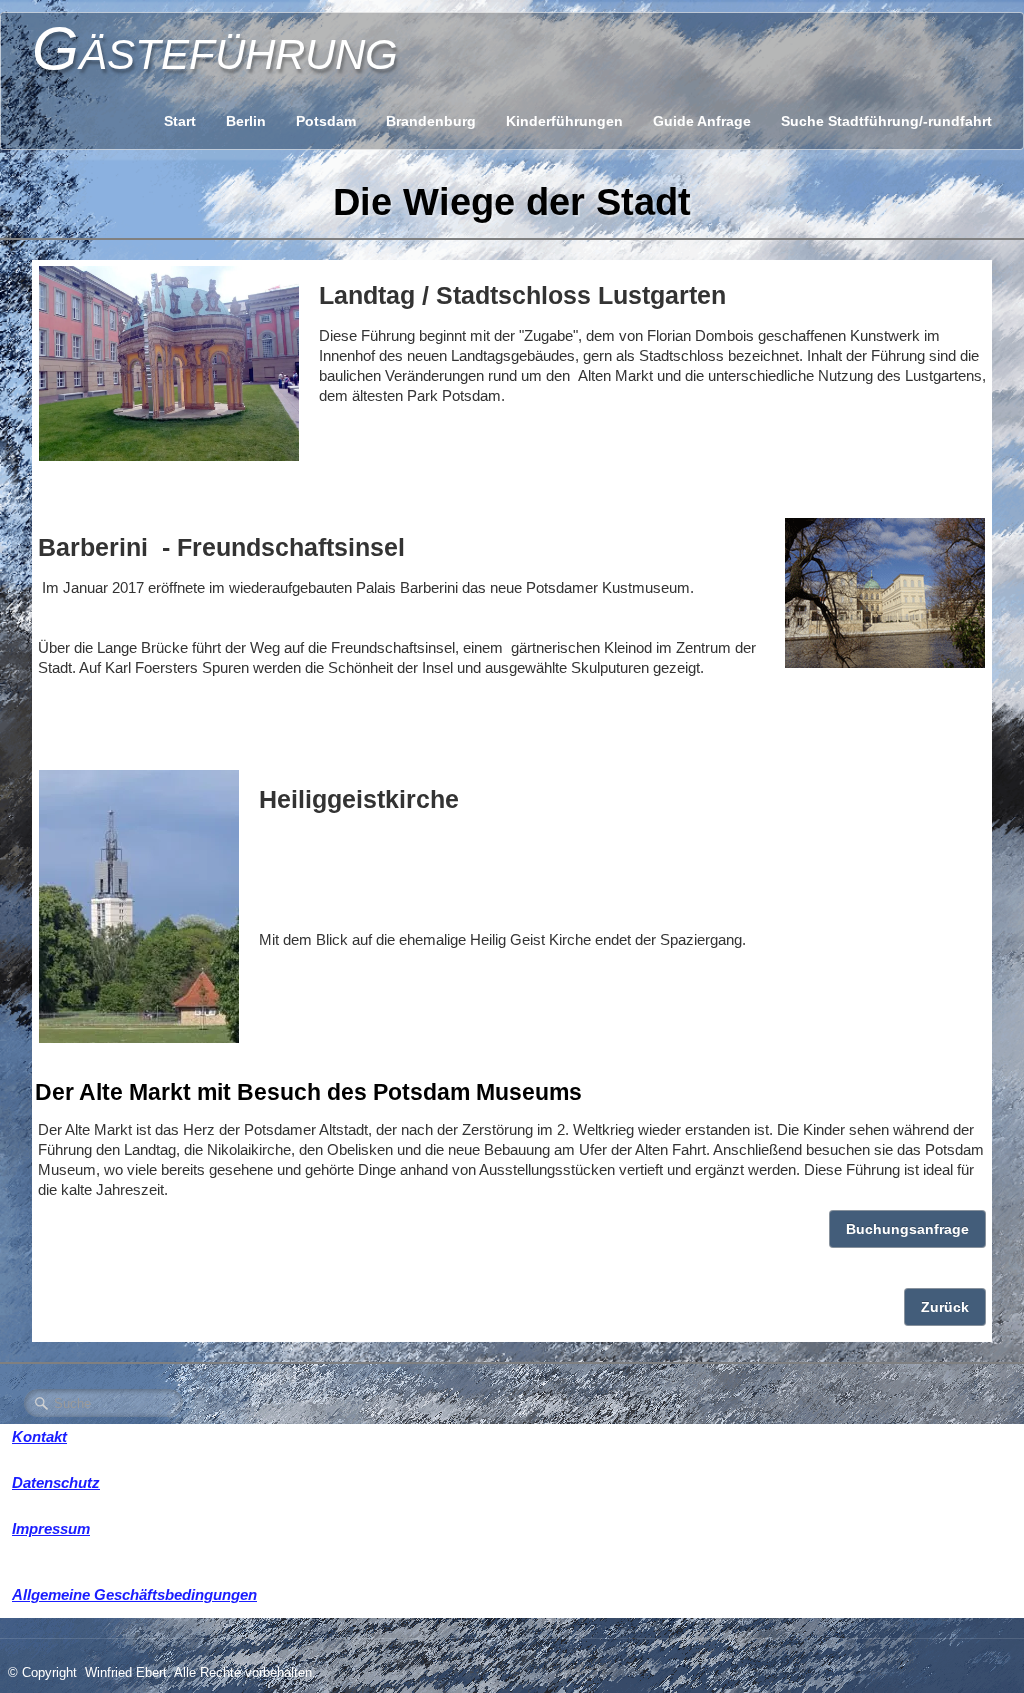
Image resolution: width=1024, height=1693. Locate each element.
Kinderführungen (564, 121)
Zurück (945, 1307)
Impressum (51, 1528)
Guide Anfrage (702, 121)
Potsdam (326, 121)
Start (180, 121)
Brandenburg (431, 121)
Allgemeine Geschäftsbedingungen (134, 1594)
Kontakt (39, 1436)
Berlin (246, 121)
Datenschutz (56, 1482)
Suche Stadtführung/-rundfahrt (886, 121)
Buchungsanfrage (907, 1229)
